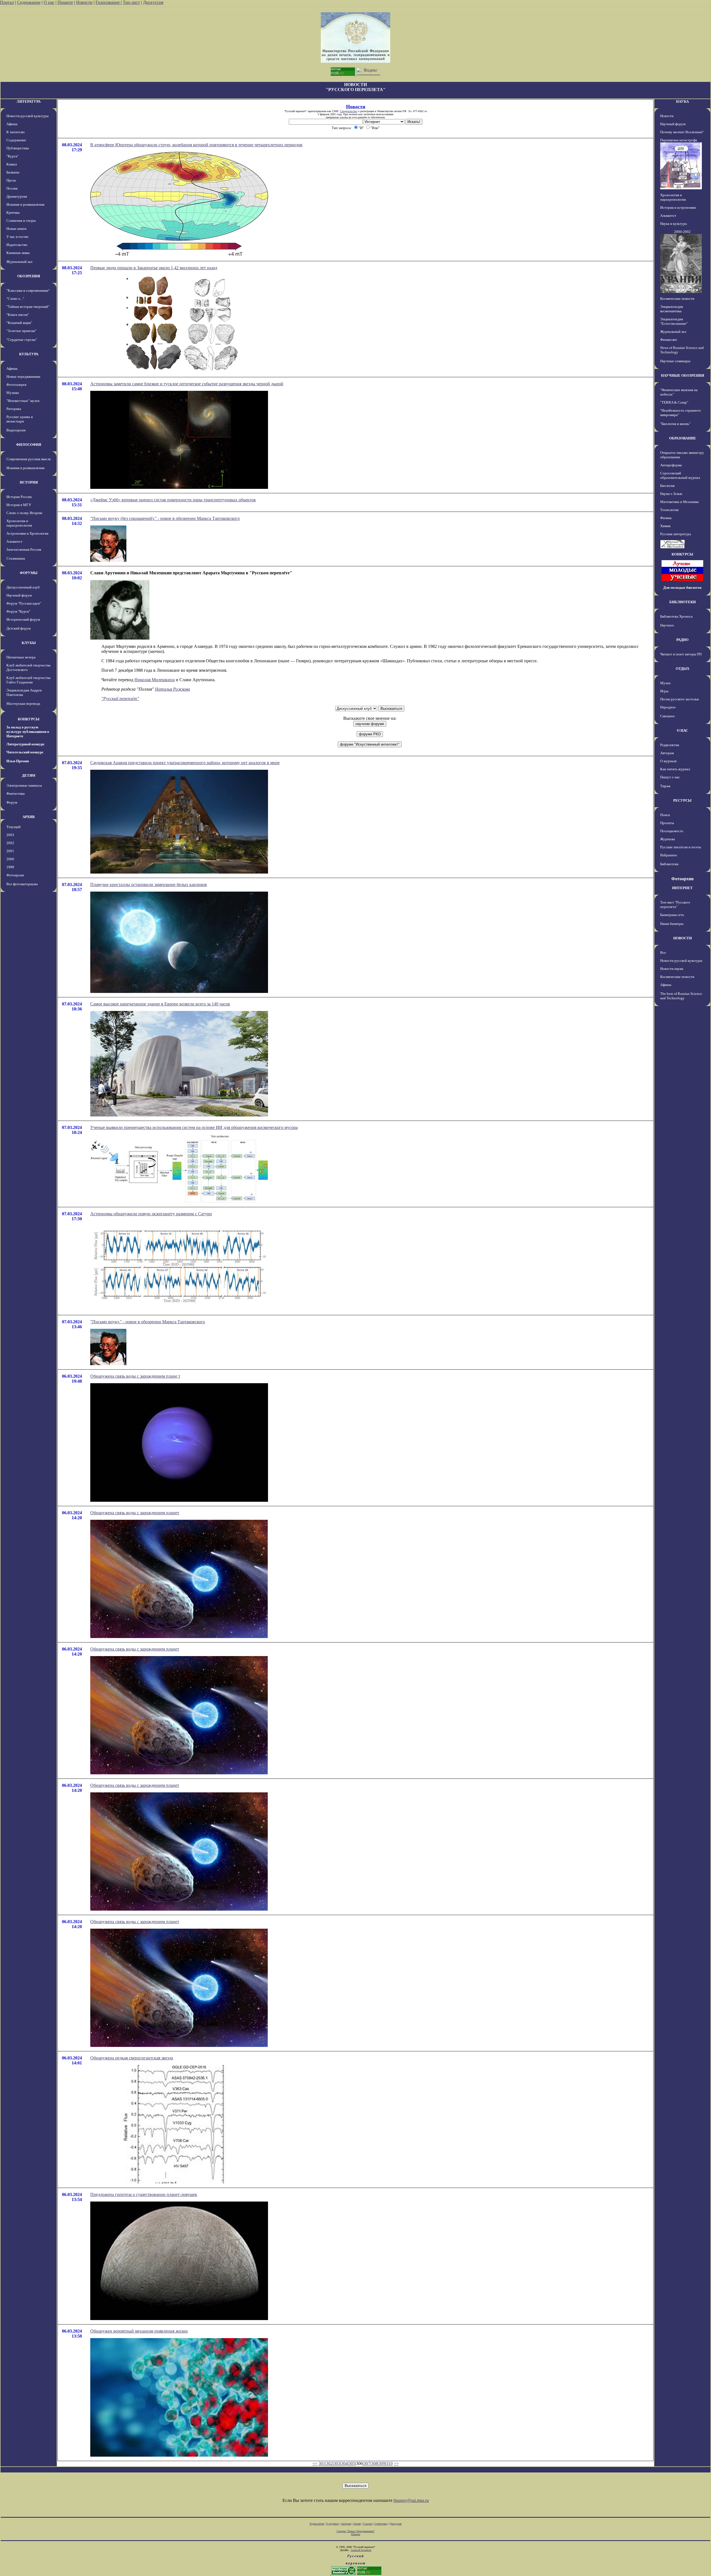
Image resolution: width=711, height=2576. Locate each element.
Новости (84, 2)
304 (344, 2463)
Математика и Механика (679, 502)
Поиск (665, 815)
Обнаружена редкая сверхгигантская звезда (132, 2058)
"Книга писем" (18, 315)
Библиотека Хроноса (676, 616)
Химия (665, 526)
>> (396, 2463)
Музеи (665, 683)
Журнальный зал (19, 262)
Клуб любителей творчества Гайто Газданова (28, 680)
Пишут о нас (670, 777)
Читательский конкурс (25, 752)
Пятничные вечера (21, 657)
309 (382, 2463)
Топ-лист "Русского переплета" (675, 905)
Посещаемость (672, 831)
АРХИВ (29, 817)
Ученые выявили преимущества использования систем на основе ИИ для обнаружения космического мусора (194, 1127)
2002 (10, 843)
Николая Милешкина (155, 680)
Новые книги (16, 229)
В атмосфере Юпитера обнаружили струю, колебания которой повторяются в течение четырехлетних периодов (196, 145)
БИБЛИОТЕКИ (683, 602)
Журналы (668, 839)
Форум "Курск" (18, 611)
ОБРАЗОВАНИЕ (683, 438)
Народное (668, 707)
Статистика (381, 2524)
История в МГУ (19, 505)
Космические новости (677, 299)
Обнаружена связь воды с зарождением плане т (135, 1376)
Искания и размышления (25, 204)
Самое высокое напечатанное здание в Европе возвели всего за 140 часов (160, 1004)
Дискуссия (153, 2)
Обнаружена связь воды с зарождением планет (135, 1513)
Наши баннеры (672, 924)
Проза (11, 180)
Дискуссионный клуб (23, 587)
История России (19, 497)
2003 (10, 835)
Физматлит (669, 340)
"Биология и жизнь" (675, 424)
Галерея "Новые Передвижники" (356, 2531)
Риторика (14, 409)
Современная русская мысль (29, 459)
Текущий (13, 827)
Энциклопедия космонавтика (672, 309)
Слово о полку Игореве (24, 513)
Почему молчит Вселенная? (682, 132)
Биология (667, 486)
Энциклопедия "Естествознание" (674, 321)
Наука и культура (674, 224)
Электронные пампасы (24, 785)
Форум (12, 802)
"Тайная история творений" (28, 307)
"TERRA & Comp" (674, 402)
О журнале (669, 761)
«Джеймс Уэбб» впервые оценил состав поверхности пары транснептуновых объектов (173, 500)
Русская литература (676, 534)
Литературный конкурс (26, 744)
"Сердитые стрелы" (22, 340)
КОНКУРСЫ (29, 719)
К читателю (16, 132)
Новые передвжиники (23, 377)
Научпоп (667, 625)
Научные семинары (675, 361)
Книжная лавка (18, 253)
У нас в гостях (17, 237)
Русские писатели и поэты (681, 847)
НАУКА (682, 101)
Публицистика (18, 148)
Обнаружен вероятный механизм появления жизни (139, 2331)
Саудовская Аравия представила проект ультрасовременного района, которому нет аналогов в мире (185, 763)
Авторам (667, 753)
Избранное (669, 855)
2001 (10, 851)
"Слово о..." (15, 299)
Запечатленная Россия (24, 549)
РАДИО (682, 640)
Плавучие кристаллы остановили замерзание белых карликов (149, 885)
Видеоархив (16, 430)
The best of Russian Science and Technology (681, 996)
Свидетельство (349, 111)
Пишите (65, 2)
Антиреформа (671, 465)
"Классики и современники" (28, 290)
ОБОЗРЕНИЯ (29, 276)
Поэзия (12, 188)
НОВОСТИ (683, 938)
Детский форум (18, 628)
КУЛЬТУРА (29, 354)
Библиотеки (669, 864)
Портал (7, 2)
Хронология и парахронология (19, 523)
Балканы (13, 172)
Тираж (665, 786)
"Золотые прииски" (21, 331)
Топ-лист (131, 2)
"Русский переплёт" (120, 699)
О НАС (682, 730)
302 (329, 2463)
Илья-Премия (18, 761)
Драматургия (17, 196)
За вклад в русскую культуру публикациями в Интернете (28, 732)
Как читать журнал (675, 769)
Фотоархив (15, 875)
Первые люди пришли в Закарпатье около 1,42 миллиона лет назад (154, 268)
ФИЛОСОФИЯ (29, 445)
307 (367, 2463)
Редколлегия (670, 745)
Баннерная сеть (672, 915)
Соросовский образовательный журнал (680, 475)
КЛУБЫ (29, 643)
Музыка (13, 393)
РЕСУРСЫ (682, 800)
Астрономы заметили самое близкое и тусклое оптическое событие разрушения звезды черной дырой (187, 384)
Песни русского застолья (679, 699)
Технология (669, 510)
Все (663, 953)
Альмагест (14, 541)
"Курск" (12, 156)
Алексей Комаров (361, 2550)
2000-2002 (682, 232)
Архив (357, 2524)
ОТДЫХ (683, 669)
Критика (13, 212)
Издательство (17, 245)
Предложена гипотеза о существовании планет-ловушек (144, 2194)
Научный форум (19, 595)
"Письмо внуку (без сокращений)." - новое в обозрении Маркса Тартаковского (165, 518)
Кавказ (12, 164)
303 (337, 2463)
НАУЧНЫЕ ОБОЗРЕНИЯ (683, 375)
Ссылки (368, 2524)
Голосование (108, 2)
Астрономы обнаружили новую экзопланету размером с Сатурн (151, 1214)
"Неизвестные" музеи (23, 401)
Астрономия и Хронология (27, 533)
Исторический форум (23, 619)
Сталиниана (16, 558)
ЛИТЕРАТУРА (29, 101)
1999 (10, 867)
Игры (664, 691)
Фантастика (16, 793)
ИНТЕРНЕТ (682, 888)
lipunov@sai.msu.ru (411, 2500)
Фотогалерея (16, 385)
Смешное (668, 716)
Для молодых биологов (682, 588)
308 (374, 2463)
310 (389, 2463)
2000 (10, 859)
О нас (49, 2)
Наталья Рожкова (172, 689)
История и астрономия (678, 207)
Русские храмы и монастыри (20, 419)
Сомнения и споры (21, 221)
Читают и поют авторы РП (681, 654)
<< (315, 2463)
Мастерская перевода (23, 704)
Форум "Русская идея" (24, 603)
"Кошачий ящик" (19, 323)
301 (322, 2463)
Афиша (12, 124)
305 (352, 2463)
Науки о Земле (671, 494)
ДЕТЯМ (29, 775)
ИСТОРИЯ (29, 482)
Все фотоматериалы (22, 884)
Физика (666, 518)
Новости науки (672, 969)
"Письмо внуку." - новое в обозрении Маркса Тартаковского (148, 1322)
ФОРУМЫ (29, 573)
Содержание (29, 2)
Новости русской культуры (27, 116)
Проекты (667, 823)
